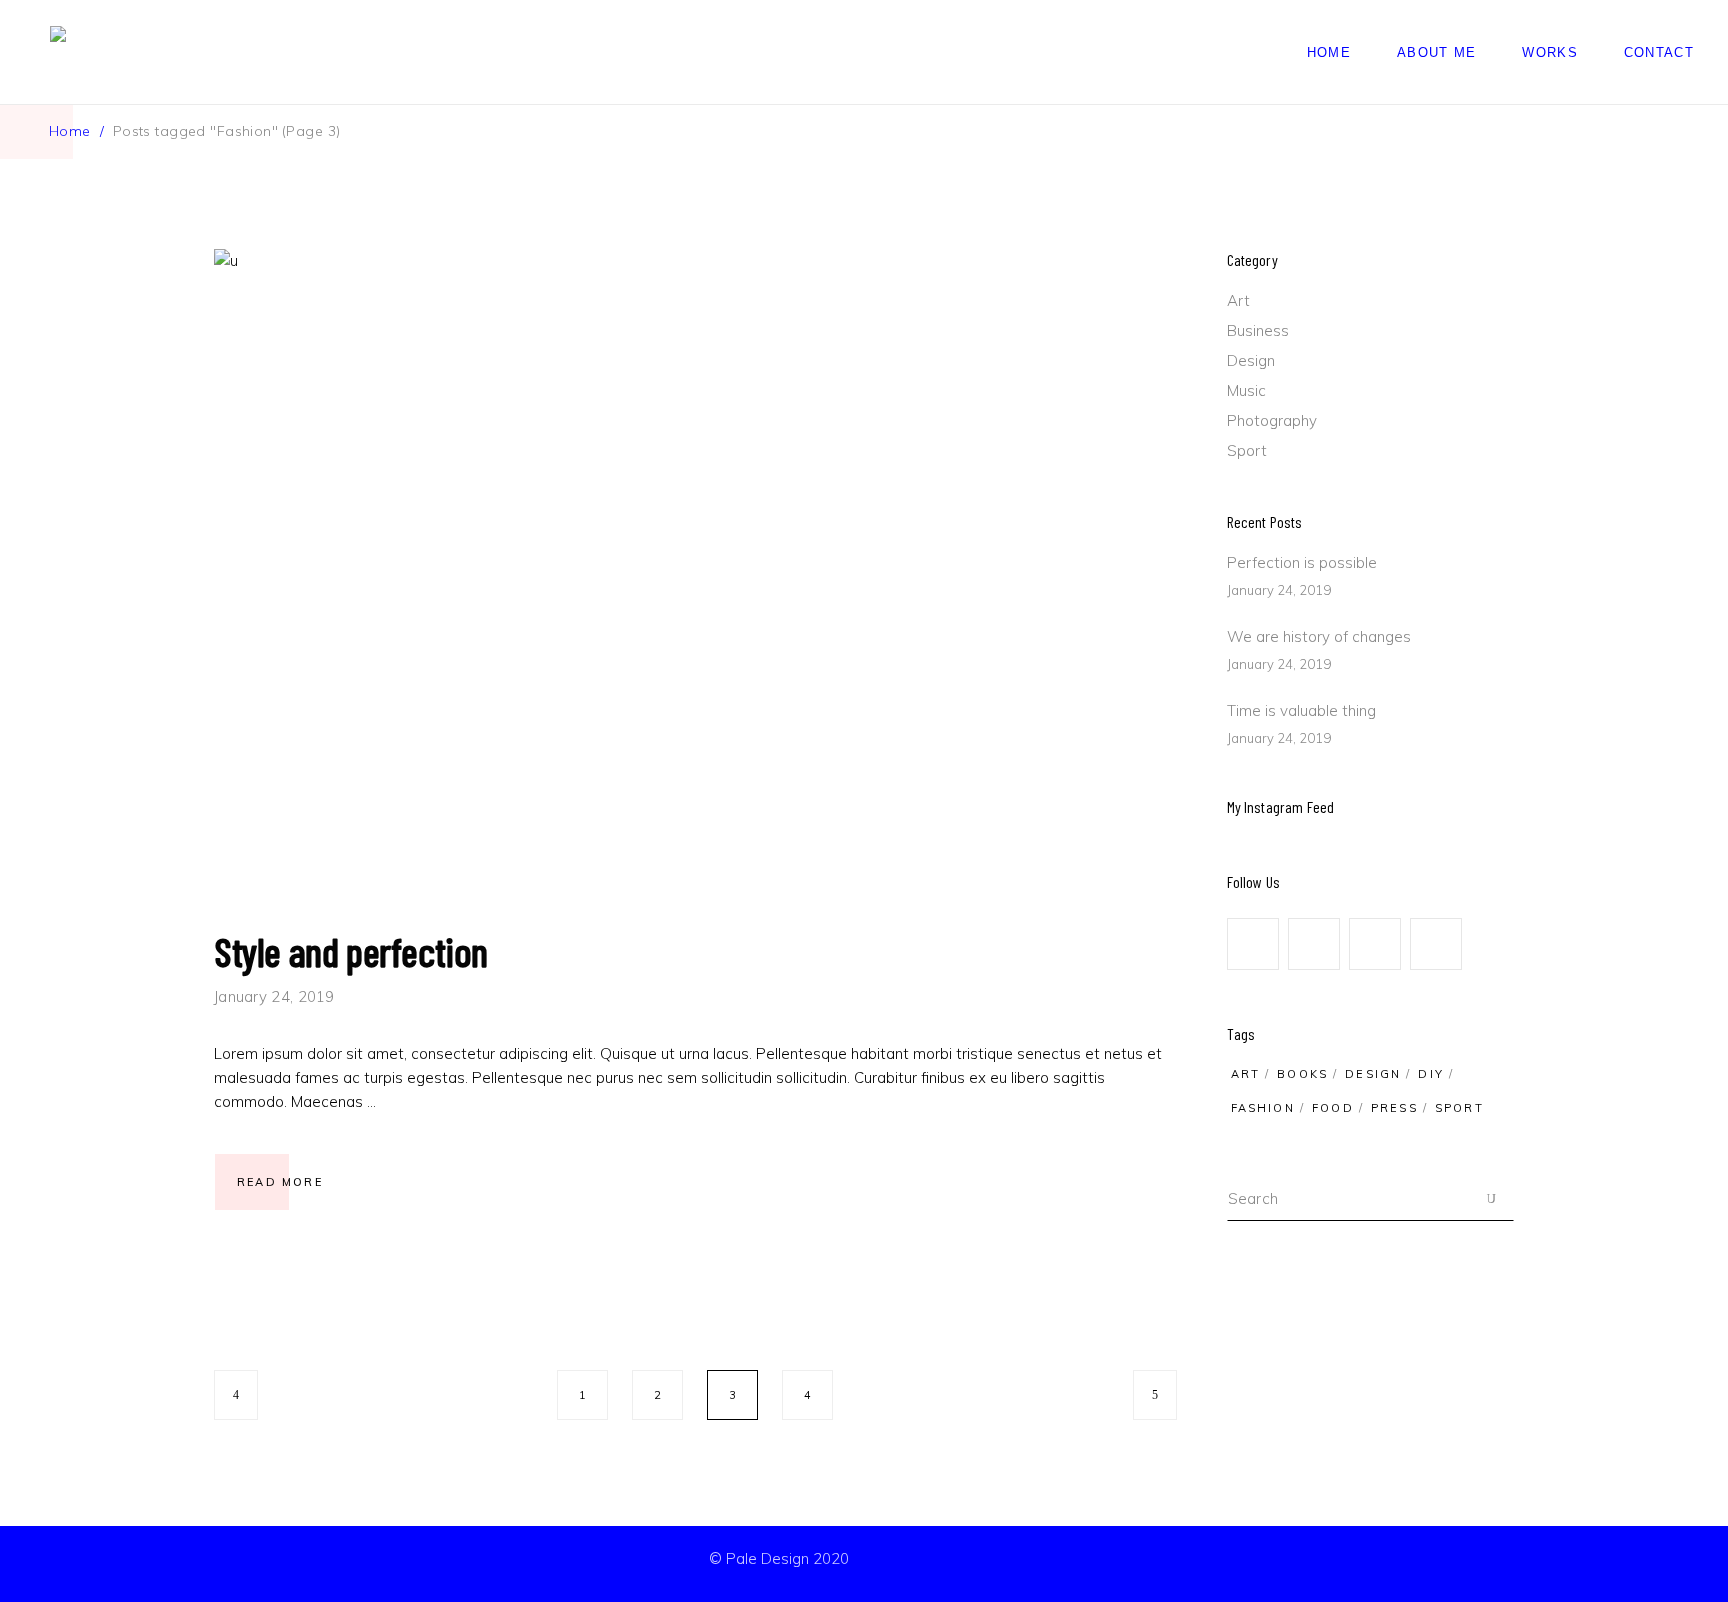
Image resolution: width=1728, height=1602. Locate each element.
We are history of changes (1319, 636)
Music (1246, 390)
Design (1251, 360)
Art (1238, 300)
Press (1394, 1108)
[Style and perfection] (695, 567)
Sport (1247, 450)
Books (1302, 1074)
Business (1258, 330)
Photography (1272, 420)
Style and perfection (351, 951)
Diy (1431, 1074)
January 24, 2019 (274, 996)
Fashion (1263, 1108)
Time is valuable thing (1301, 710)
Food (1333, 1108)
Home (70, 131)
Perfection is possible (1302, 562)
